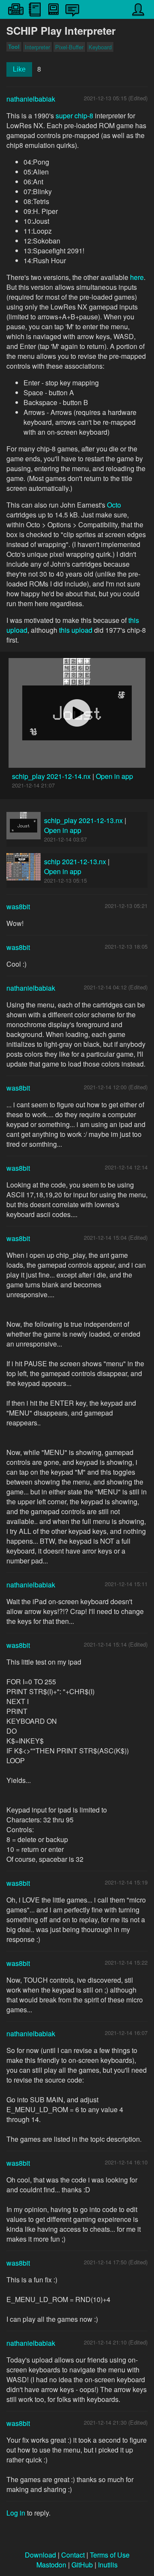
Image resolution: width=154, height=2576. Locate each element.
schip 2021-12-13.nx (75, 861)
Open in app (114, 776)
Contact (73, 2555)
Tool (14, 47)
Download (40, 2555)
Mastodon (51, 2565)
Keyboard (100, 47)
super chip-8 (74, 116)
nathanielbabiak (31, 99)
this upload (76, 630)
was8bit (18, 906)
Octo (114, 505)
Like (19, 69)
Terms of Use (110, 2555)
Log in (16, 2513)
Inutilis (108, 2565)
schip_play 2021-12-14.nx (52, 776)
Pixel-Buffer (69, 47)
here (137, 277)
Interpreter (37, 47)
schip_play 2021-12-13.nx (83, 820)
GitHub (82, 2565)
